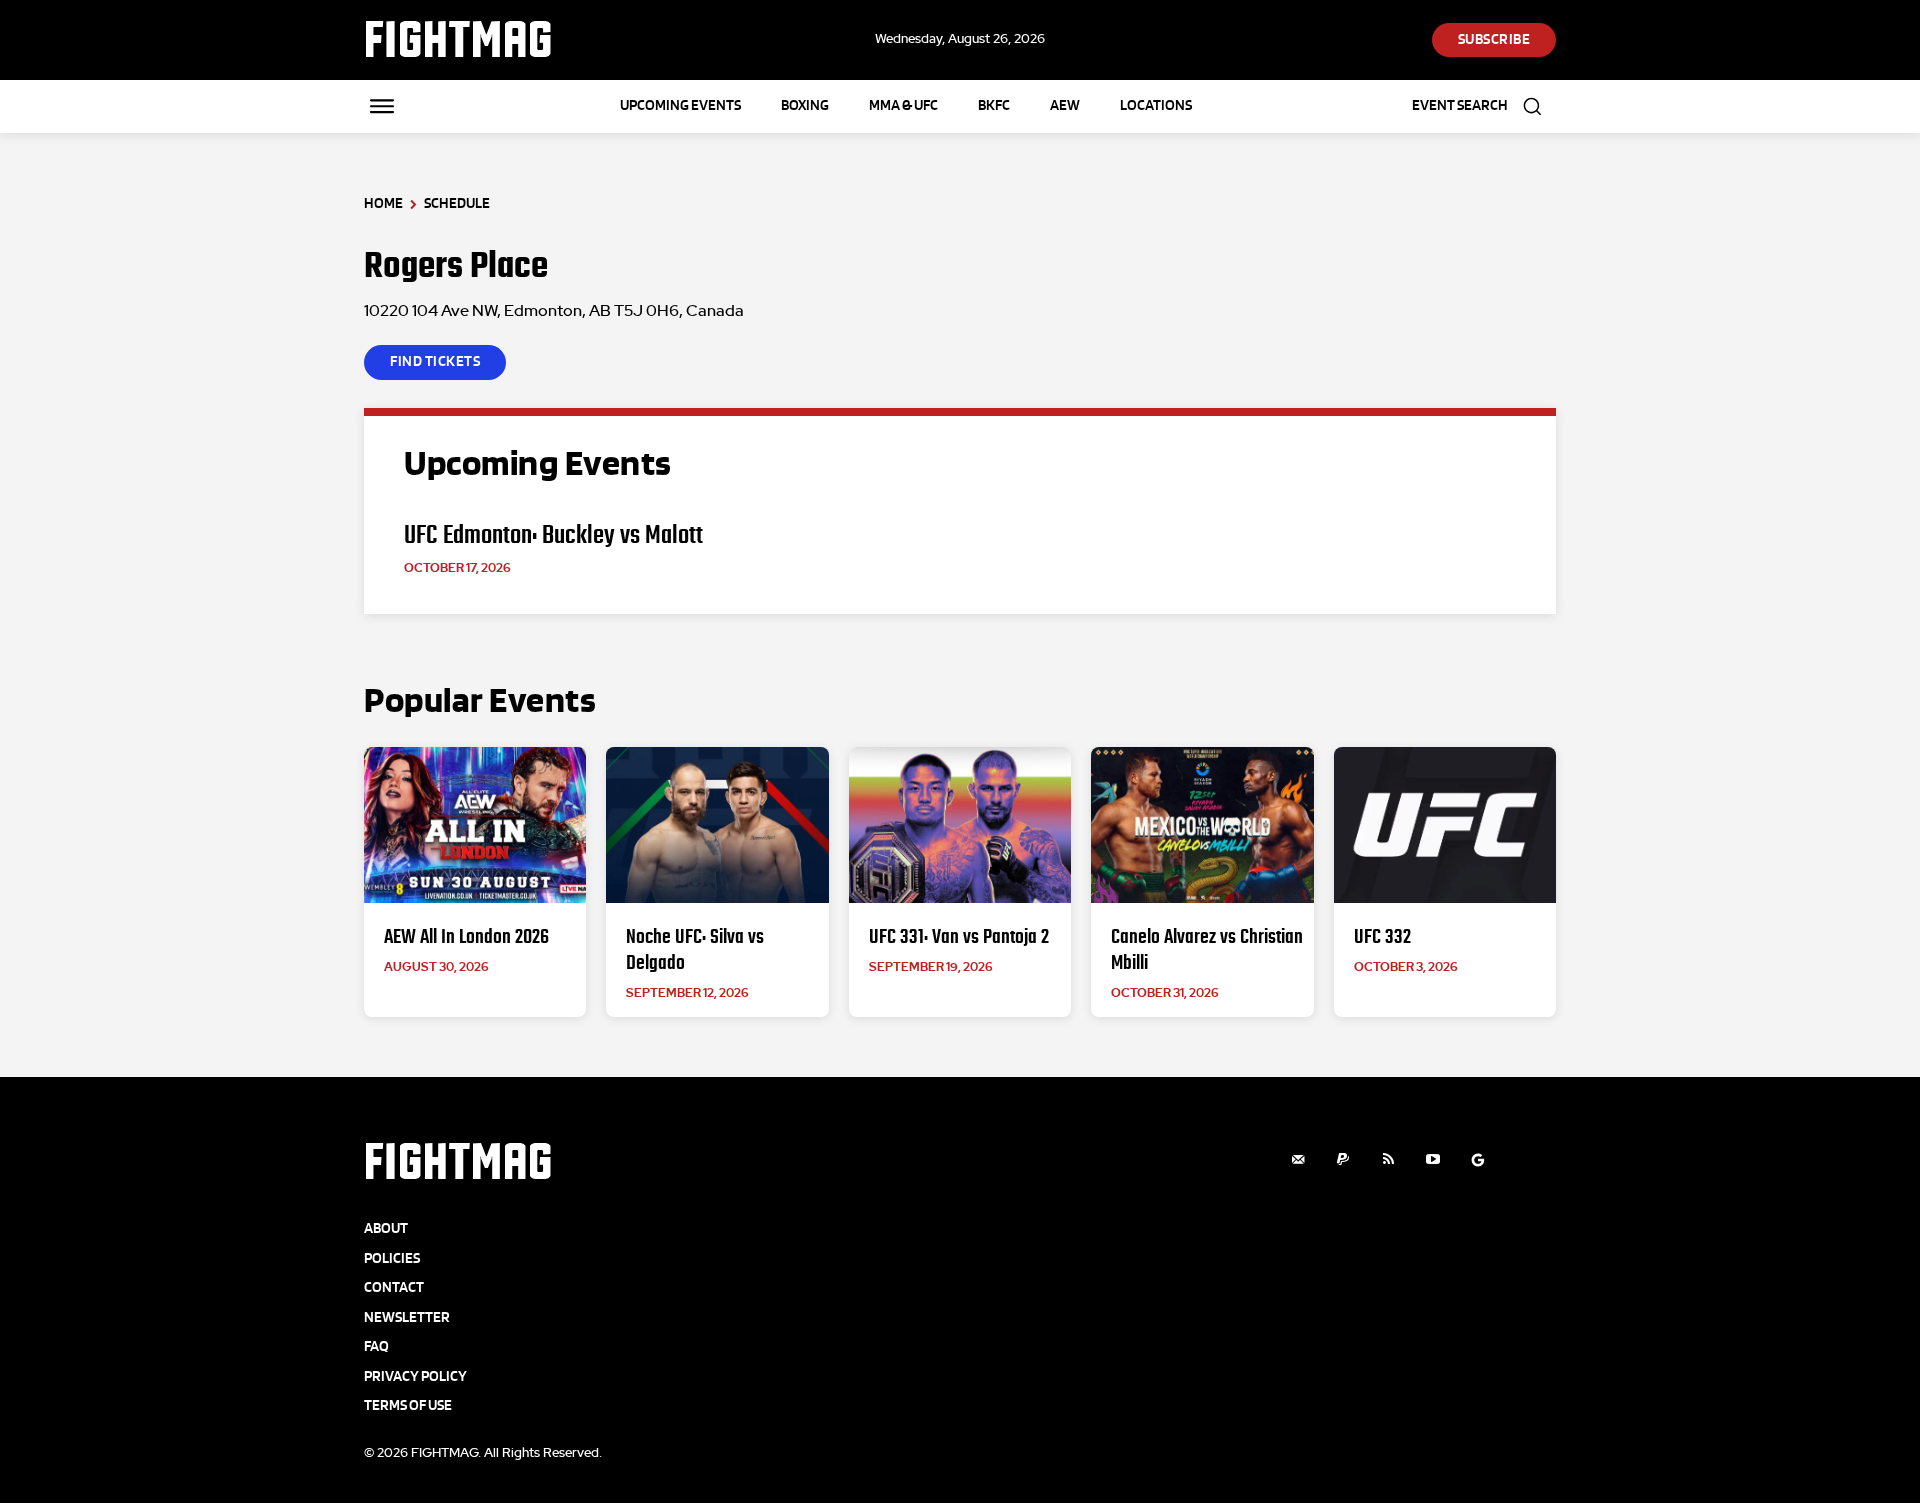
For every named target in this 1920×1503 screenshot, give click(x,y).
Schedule (457, 203)
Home (383, 203)
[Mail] (1298, 1159)
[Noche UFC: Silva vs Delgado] (717, 825)
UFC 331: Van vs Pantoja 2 (959, 936)
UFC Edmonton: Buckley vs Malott (553, 535)
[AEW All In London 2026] (475, 825)
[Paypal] (1343, 1159)
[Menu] (382, 106)
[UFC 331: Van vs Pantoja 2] (960, 825)
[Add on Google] (1478, 1159)
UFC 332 (1382, 936)
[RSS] (1388, 1159)
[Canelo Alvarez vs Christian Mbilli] (1202, 825)
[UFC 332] (1445, 825)
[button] (1484, 106)
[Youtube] (1433, 1159)
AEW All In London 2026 (466, 936)
